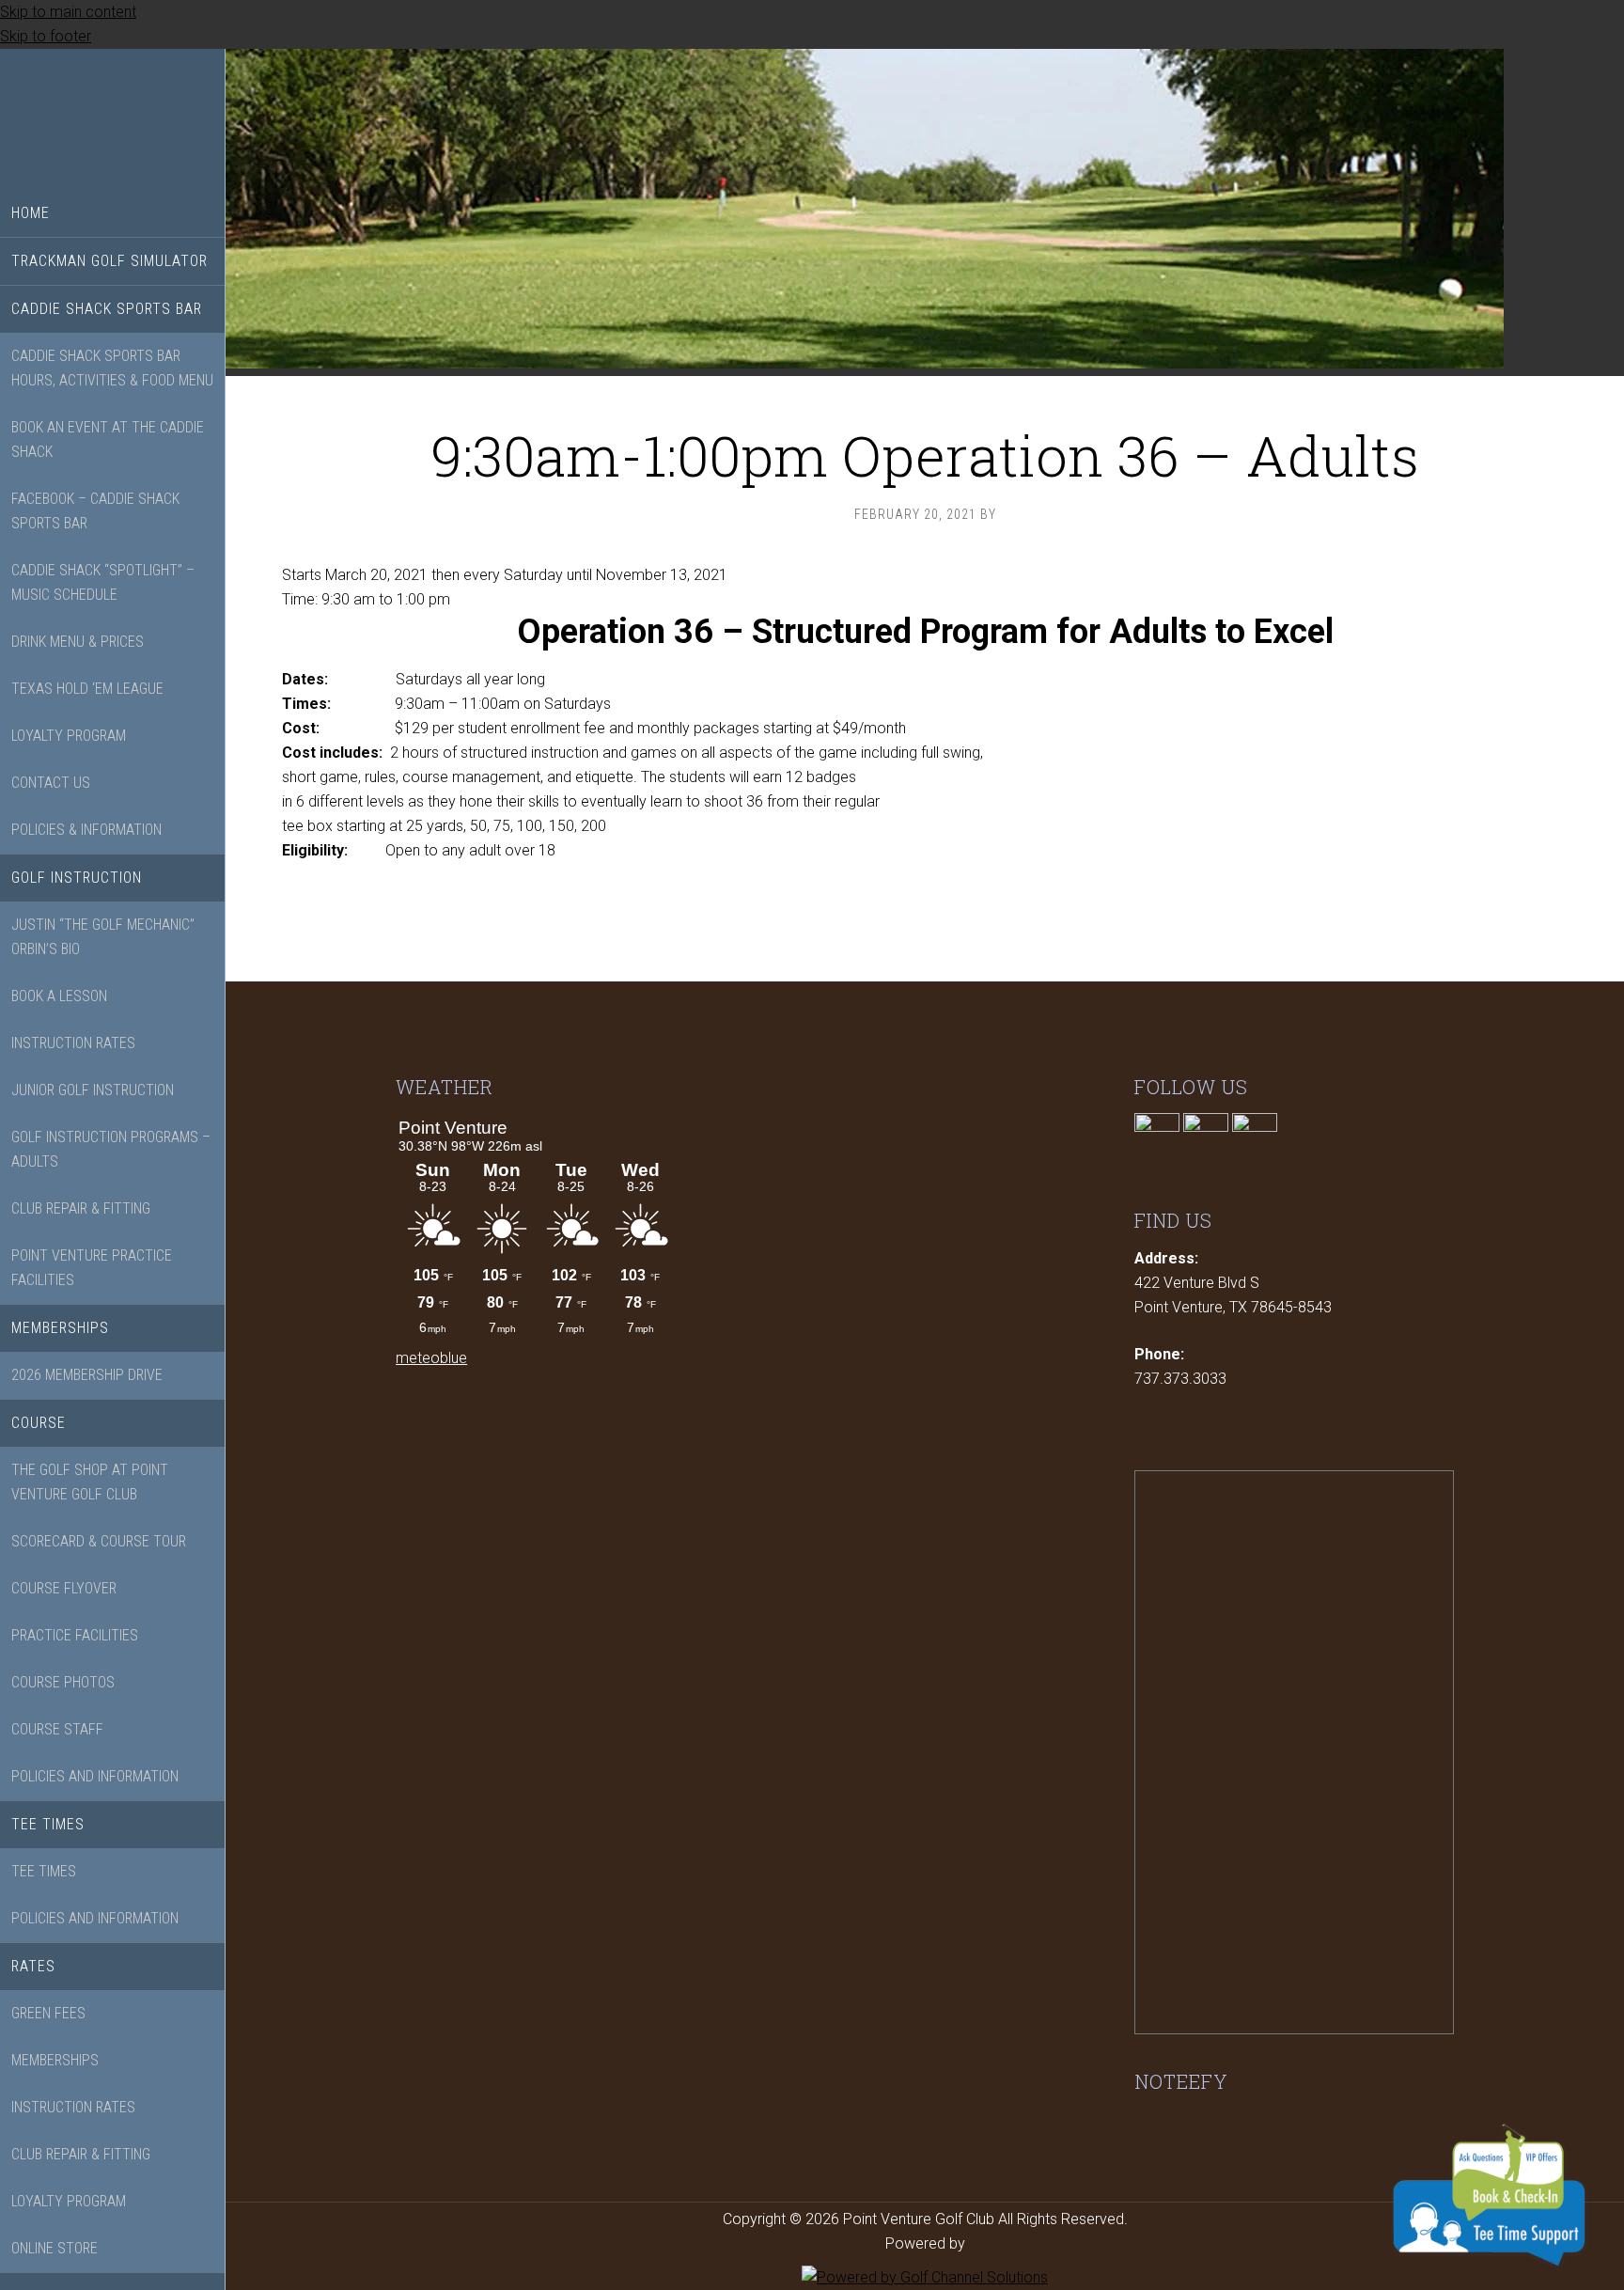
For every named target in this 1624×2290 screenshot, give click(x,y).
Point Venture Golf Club (113, 119)
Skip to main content (68, 12)
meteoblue (431, 1358)
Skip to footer (46, 36)
